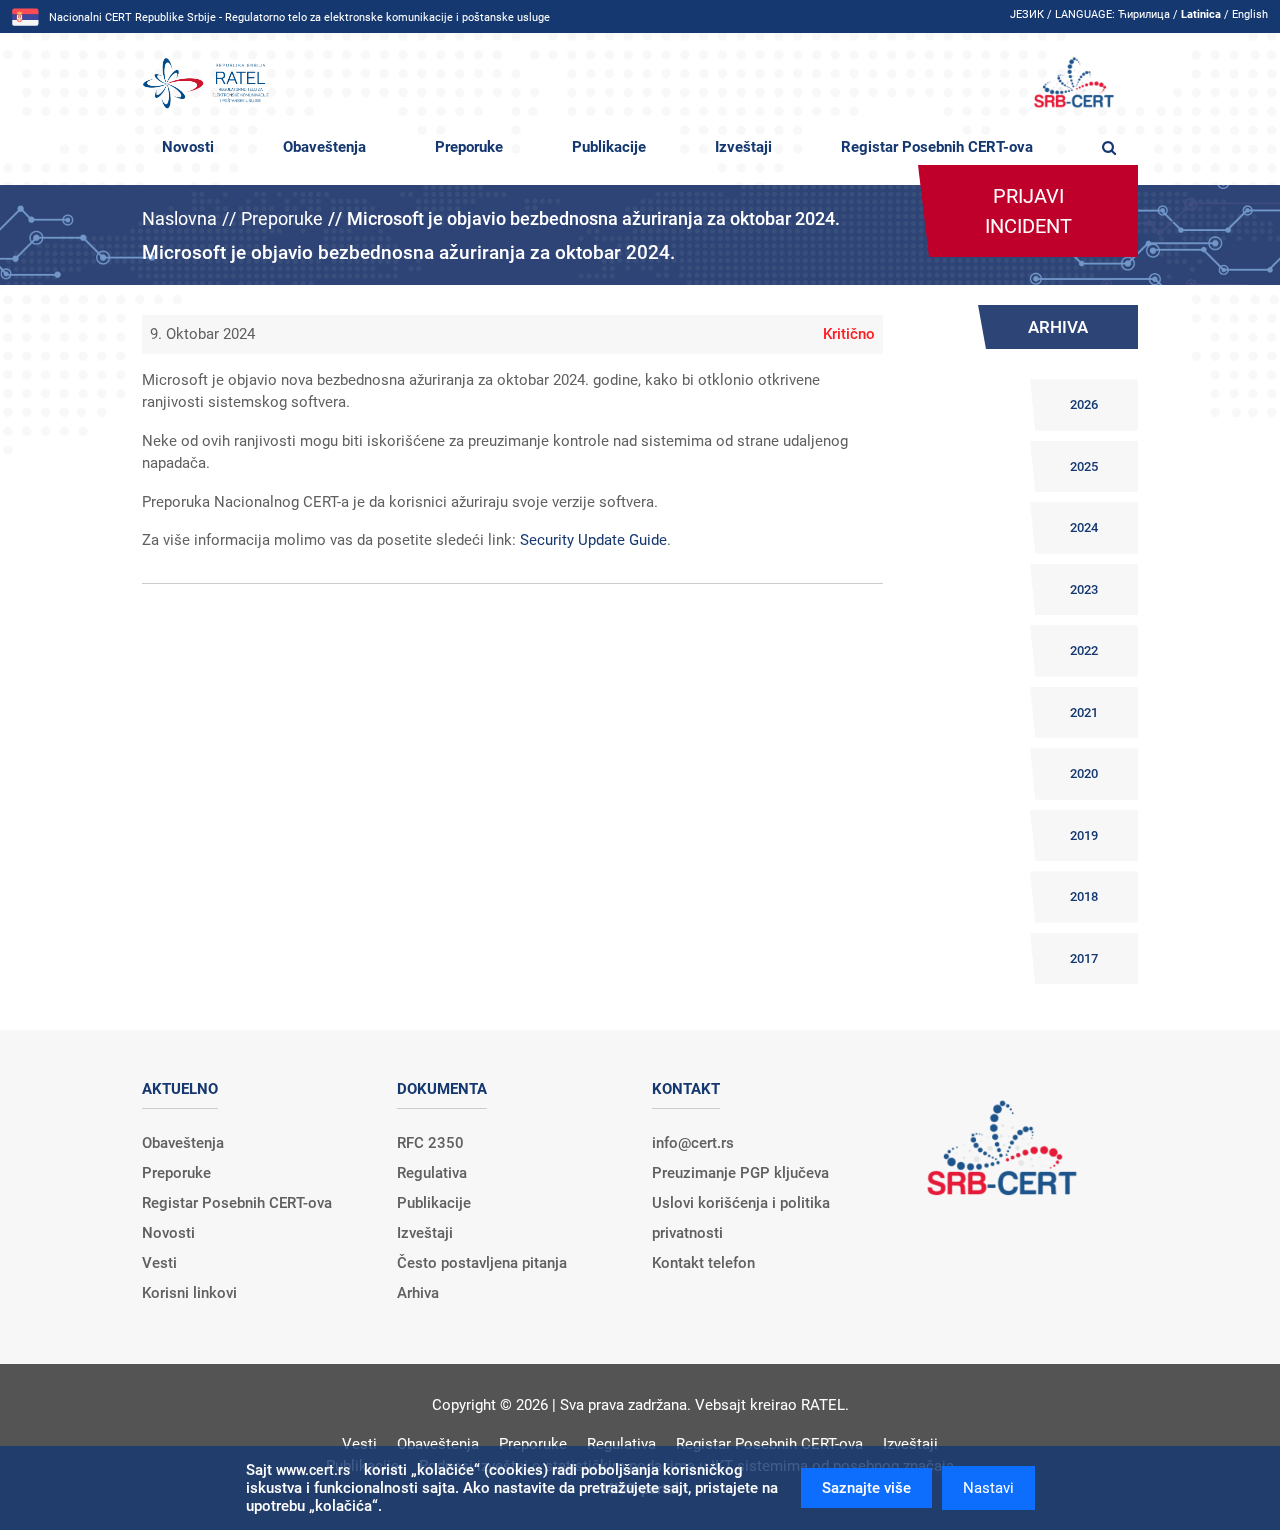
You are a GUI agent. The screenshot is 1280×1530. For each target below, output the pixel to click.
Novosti (188, 147)
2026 (1084, 404)
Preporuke (469, 147)
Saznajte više (866, 1488)
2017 (1084, 958)
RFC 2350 (430, 1143)
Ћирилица (1144, 14)
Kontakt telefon (703, 1263)
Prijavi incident (1028, 211)
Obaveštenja (324, 147)
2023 (1084, 589)
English (1250, 14)
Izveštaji (743, 147)
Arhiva (418, 1293)
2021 (1084, 712)
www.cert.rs (313, 1470)
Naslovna (179, 218)
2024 (1084, 527)
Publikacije (609, 147)
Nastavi (988, 1488)
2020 (1084, 773)
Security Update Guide (593, 540)
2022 (1084, 650)
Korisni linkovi (189, 1293)
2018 (1084, 896)
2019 (1084, 835)
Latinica (1201, 14)
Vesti (159, 1263)
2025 (1084, 466)
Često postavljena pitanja (482, 1263)
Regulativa (432, 1173)
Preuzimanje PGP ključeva (740, 1173)
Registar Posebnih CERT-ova (937, 147)
